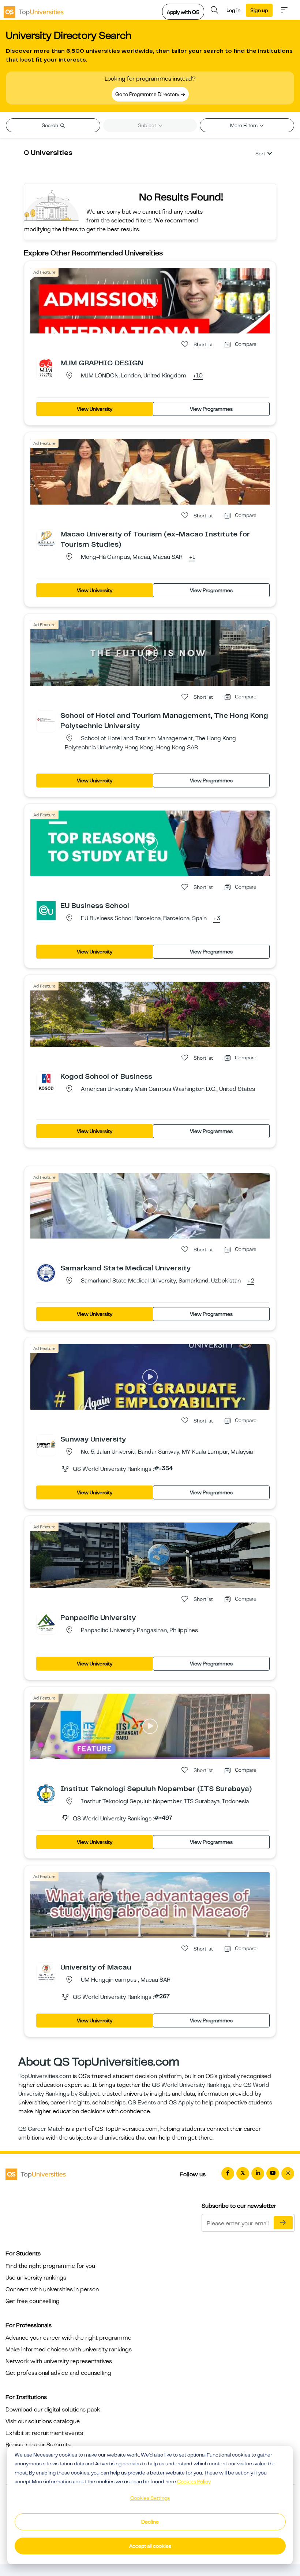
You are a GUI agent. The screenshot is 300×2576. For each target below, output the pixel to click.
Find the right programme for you (50, 2266)
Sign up (259, 10)
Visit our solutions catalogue (43, 2421)
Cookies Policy (194, 2481)
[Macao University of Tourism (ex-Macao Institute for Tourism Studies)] (46, 539)
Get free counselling (33, 2301)
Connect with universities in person (52, 2289)
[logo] (34, 10)
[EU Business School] (46, 910)
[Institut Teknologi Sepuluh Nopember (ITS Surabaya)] (46, 1793)
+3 (217, 919)
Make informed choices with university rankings (69, 2350)
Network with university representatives (59, 2361)
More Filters (244, 125)
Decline (150, 2522)
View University (95, 409)
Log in (233, 10)
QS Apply (181, 2103)
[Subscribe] (283, 2223)
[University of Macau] (46, 1972)
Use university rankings (36, 2278)
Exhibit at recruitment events (44, 2433)
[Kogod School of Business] (46, 1081)
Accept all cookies (150, 2546)
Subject (148, 125)
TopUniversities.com (45, 2076)
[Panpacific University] (46, 1622)
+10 (198, 376)
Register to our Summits (38, 2445)
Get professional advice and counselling (58, 2373)
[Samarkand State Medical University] (46, 1273)
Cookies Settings (150, 2498)
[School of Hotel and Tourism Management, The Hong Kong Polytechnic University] (46, 720)
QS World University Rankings (191, 2085)
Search (50, 125)
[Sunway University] (46, 1444)
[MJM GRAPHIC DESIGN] (46, 368)
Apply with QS (183, 12)
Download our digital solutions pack (53, 2410)
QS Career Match (41, 2129)
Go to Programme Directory (148, 94)
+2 (251, 1281)
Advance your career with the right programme (68, 2338)
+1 (192, 557)
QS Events (142, 2103)
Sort (260, 154)
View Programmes (211, 409)
